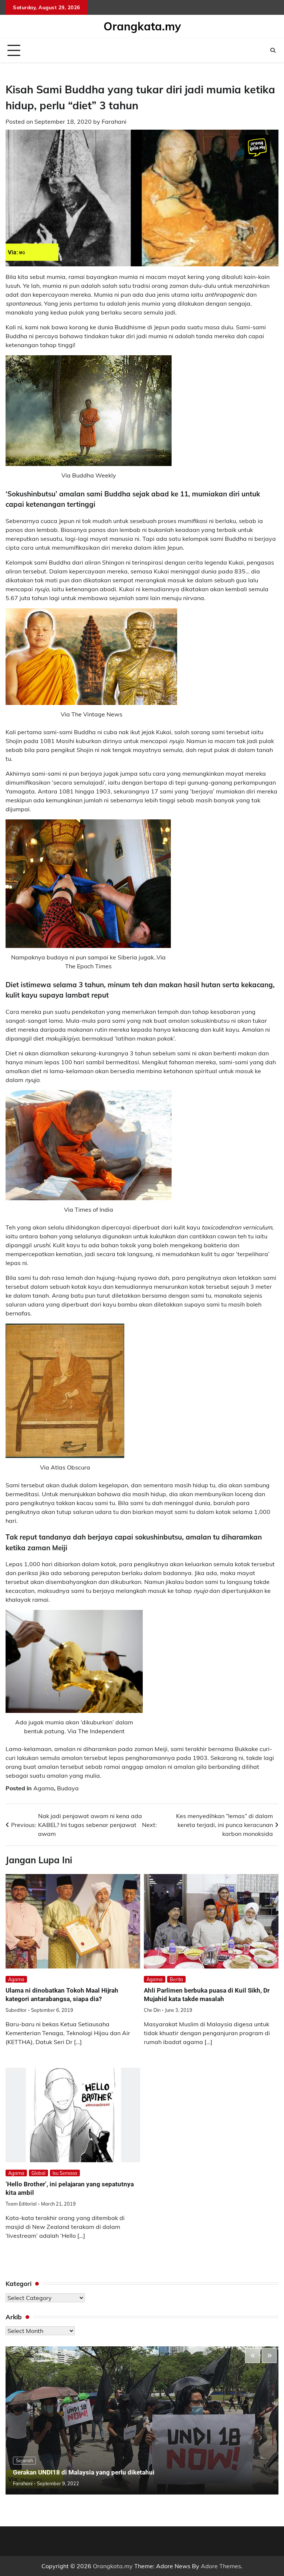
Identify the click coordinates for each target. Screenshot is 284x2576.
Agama (44, 1788)
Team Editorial (21, 2204)
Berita (176, 1979)
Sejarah (24, 2460)
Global (38, 2173)
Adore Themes (221, 2566)
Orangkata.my (142, 26)
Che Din (152, 2010)
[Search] (273, 50)
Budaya (68, 1788)
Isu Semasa (65, 2173)
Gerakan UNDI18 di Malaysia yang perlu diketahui (84, 2472)
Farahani (114, 122)
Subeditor (16, 2010)
